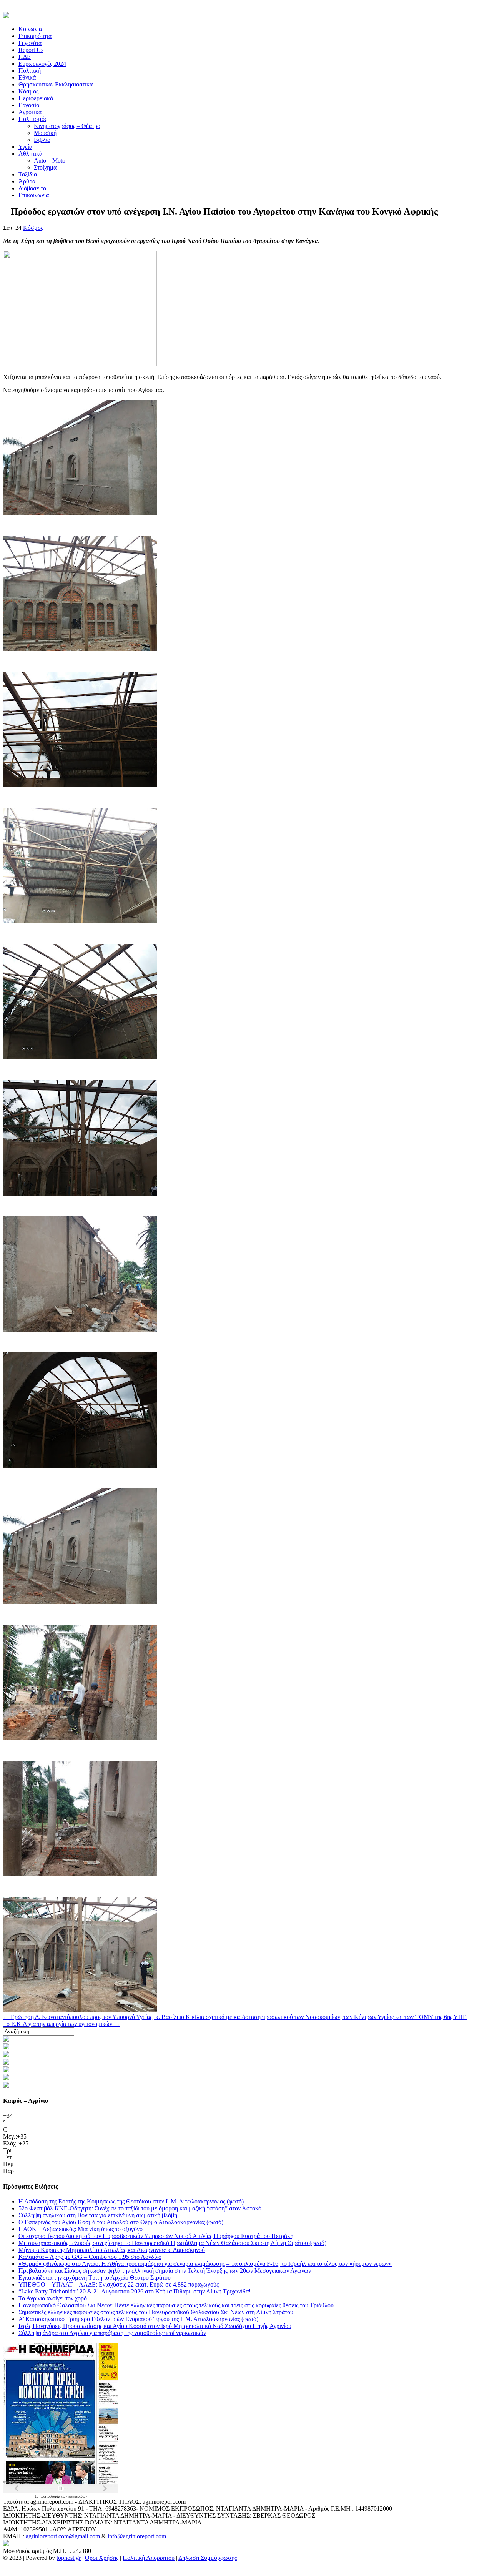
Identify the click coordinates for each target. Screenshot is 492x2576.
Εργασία (29, 105)
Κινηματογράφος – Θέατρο (67, 126)
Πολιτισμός (33, 119)
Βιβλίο (42, 140)
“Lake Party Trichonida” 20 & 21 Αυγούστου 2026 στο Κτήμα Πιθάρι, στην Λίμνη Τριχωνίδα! (135, 2291)
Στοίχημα (45, 167)
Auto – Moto (50, 160)
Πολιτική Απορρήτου (149, 2558)
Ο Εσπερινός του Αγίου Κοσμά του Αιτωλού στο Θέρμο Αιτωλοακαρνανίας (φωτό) (121, 2222)
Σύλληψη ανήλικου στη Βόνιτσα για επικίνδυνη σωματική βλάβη (100, 2215)
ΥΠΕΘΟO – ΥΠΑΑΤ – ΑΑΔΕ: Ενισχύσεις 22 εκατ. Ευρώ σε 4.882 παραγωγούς (119, 2284)
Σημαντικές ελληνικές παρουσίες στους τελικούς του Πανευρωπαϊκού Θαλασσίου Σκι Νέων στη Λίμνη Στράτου (156, 2312)
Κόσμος (28, 91)
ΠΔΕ (25, 57)
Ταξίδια (28, 174)
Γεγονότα (30, 43)
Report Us (31, 50)
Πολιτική (30, 71)
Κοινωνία (30, 29)
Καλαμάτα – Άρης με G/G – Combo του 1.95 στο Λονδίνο (90, 2257)
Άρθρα (27, 181)
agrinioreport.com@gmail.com (63, 2536)
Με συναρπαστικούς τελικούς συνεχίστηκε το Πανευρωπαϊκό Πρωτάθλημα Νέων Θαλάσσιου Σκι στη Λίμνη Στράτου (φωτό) (172, 2243)
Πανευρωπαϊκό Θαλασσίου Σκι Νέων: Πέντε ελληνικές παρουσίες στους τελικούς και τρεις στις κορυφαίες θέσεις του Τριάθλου (176, 2305)
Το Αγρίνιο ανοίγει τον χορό (53, 2298)
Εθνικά (27, 77)
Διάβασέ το (32, 188)
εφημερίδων (78, 2496)
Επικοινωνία (34, 195)
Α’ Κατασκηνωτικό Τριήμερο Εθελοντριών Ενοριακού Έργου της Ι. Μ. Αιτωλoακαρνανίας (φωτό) (138, 2319)
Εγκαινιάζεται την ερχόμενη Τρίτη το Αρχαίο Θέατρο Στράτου (95, 2277)
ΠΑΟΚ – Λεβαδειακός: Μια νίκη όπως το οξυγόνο (81, 2229)
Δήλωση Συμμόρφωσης (208, 2558)
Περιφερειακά (36, 98)
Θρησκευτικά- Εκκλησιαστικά (56, 84)
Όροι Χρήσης (102, 2558)
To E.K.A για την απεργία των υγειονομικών (61, 2024)
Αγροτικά (30, 112)
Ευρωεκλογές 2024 (42, 64)
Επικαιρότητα (35, 36)
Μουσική (45, 133)
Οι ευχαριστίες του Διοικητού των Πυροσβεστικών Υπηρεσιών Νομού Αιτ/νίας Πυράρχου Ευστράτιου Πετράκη (156, 2236)
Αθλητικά (30, 154)
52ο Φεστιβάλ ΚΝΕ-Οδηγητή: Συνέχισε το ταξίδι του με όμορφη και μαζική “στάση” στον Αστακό (140, 2208)
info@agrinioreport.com (137, 2536)
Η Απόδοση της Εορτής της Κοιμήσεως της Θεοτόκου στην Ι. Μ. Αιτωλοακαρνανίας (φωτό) (131, 2201)
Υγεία (25, 147)
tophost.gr (69, 2558)
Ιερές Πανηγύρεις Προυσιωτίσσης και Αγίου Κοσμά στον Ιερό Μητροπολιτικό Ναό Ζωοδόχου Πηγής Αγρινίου (155, 2326)
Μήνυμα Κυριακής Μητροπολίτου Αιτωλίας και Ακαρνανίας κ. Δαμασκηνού (112, 2250)
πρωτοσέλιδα (50, 2496)
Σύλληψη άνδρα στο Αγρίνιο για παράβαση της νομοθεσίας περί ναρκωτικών (112, 2333)
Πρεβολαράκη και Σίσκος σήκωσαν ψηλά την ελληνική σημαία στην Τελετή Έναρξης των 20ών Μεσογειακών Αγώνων (165, 2271)
